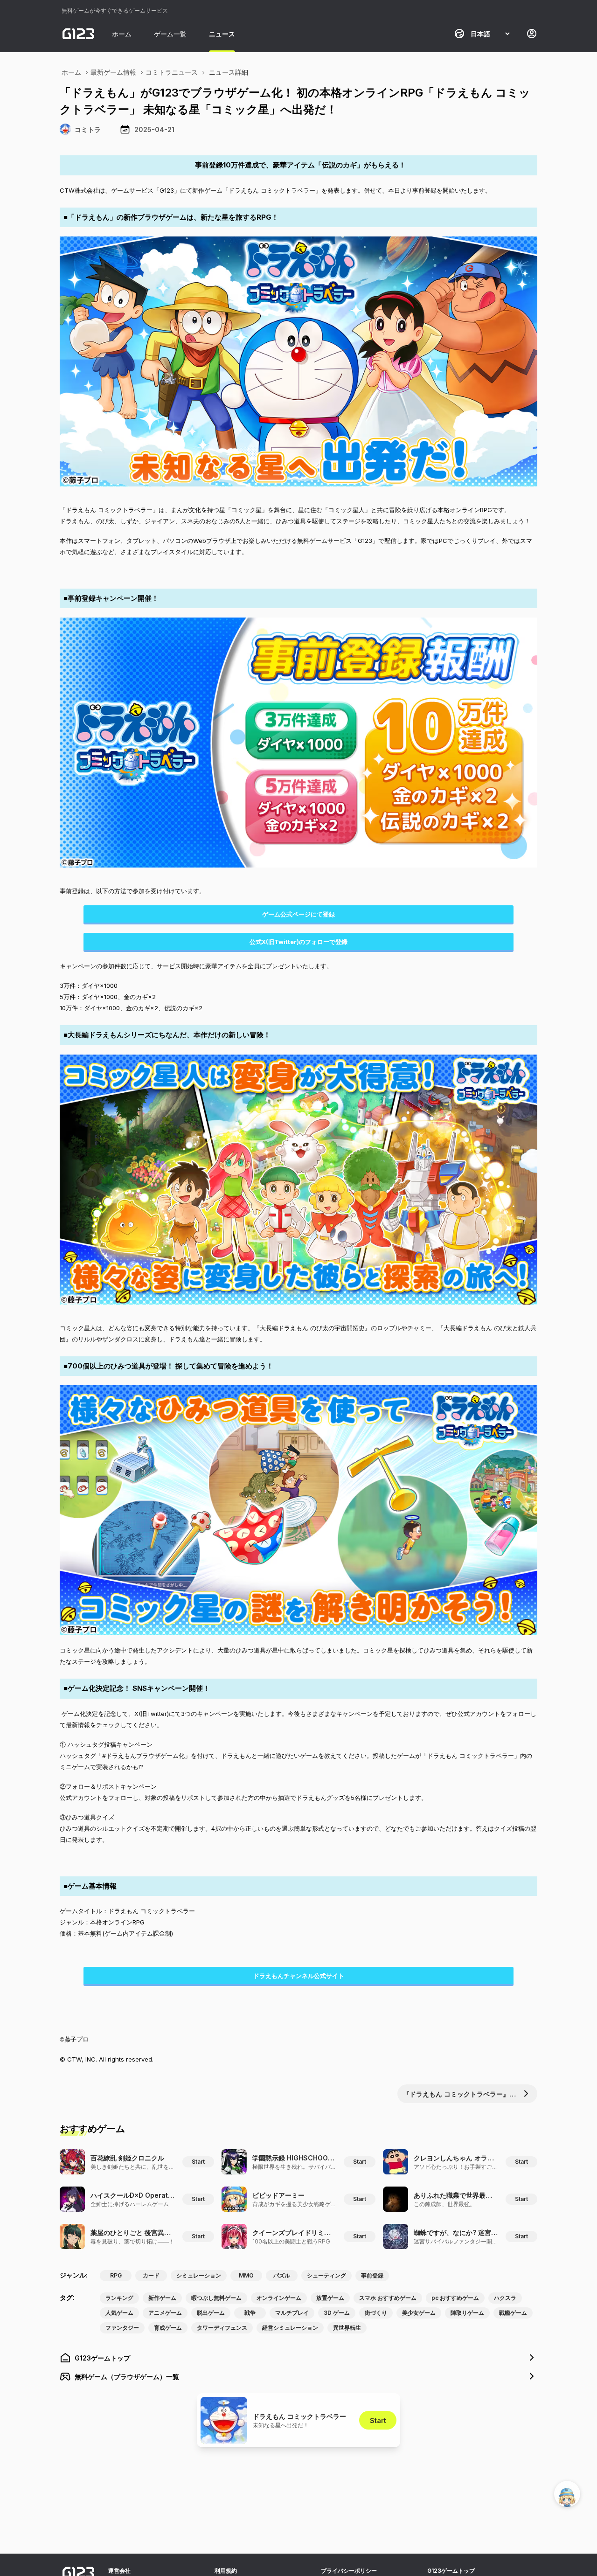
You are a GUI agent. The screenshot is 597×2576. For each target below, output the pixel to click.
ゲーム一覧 (170, 34)
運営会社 (119, 2571)
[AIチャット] (567, 2494)
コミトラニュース (172, 72)
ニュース (222, 34)
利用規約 (226, 2571)
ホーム (122, 34)
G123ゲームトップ (451, 2571)
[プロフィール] (532, 34)
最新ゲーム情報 (113, 72)
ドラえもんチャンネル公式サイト (299, 1976)
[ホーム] (78, 34)
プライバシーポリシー (349, 2571)
